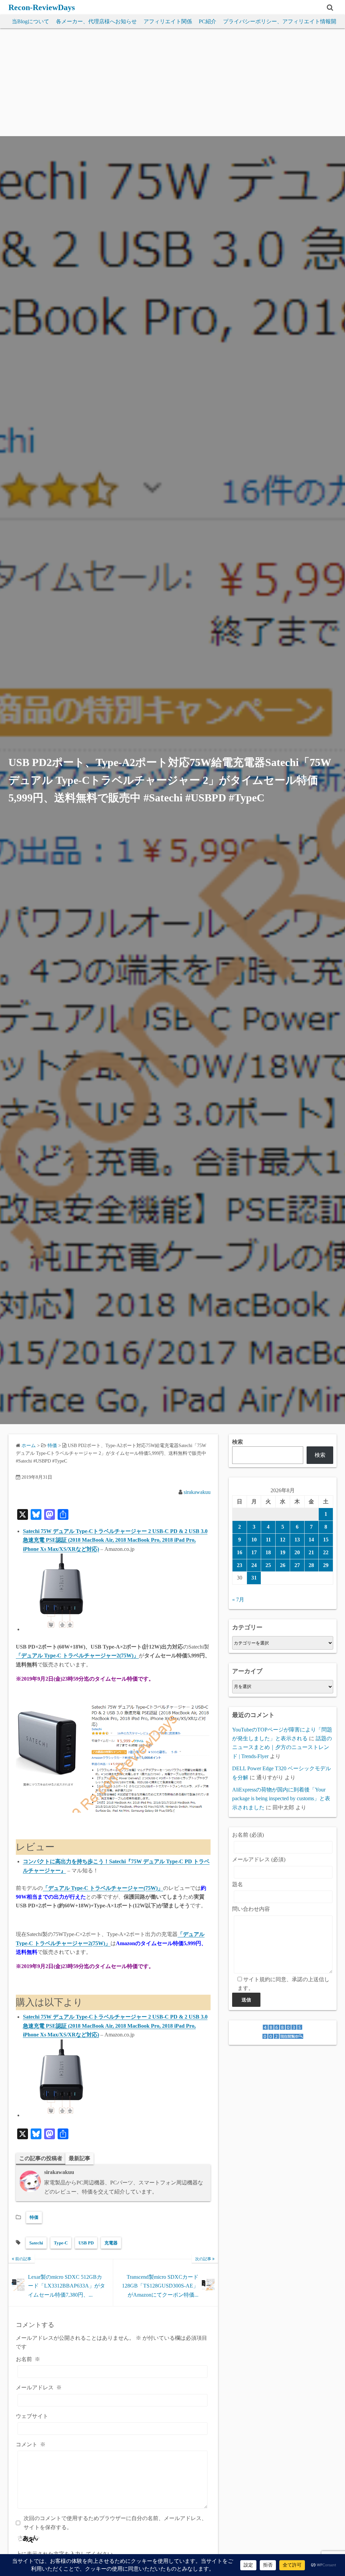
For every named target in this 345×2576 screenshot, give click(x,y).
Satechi (36, 2243)
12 (283, 1540)
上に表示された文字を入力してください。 (67, 2554)
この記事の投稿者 (41, 2158)
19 (283, 1552)
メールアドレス (39, 2387)
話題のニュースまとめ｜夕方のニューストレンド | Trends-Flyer (282, 1747)
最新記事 (80, 2158)
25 (268, 1565)
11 (268, 1540)
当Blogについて (30, 21)
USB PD (86, 2243)
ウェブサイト (32, 2416)
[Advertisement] (172, 86)
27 (297, 1565)
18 (268, 1552)
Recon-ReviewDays (42, 7)
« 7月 (238, 1600)
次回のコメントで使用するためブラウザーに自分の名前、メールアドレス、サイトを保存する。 (115, 2523)
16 (240, 1552)
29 (326, 1565)
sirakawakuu (197, 1492)
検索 (238, 1442)
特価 (34, 2217)
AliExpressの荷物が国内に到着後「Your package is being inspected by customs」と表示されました (281, 1799)
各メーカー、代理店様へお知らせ (96, 21)
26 (283, 1565)
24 (254, 1565)
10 (254, 1540)
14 (311, 1540)
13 (297, 1540)
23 (240, 1565)
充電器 (111, 2243)
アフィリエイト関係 (168, 21)
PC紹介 (208, 21)
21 (311, 1552)
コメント (31, 2444)
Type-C (61, 2243)
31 (254, 1578)
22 (326, 1552)
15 (326, 1540)
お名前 (28, 2359)
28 (311, 1565)
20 (297, 1552)
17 (254, 1552)
